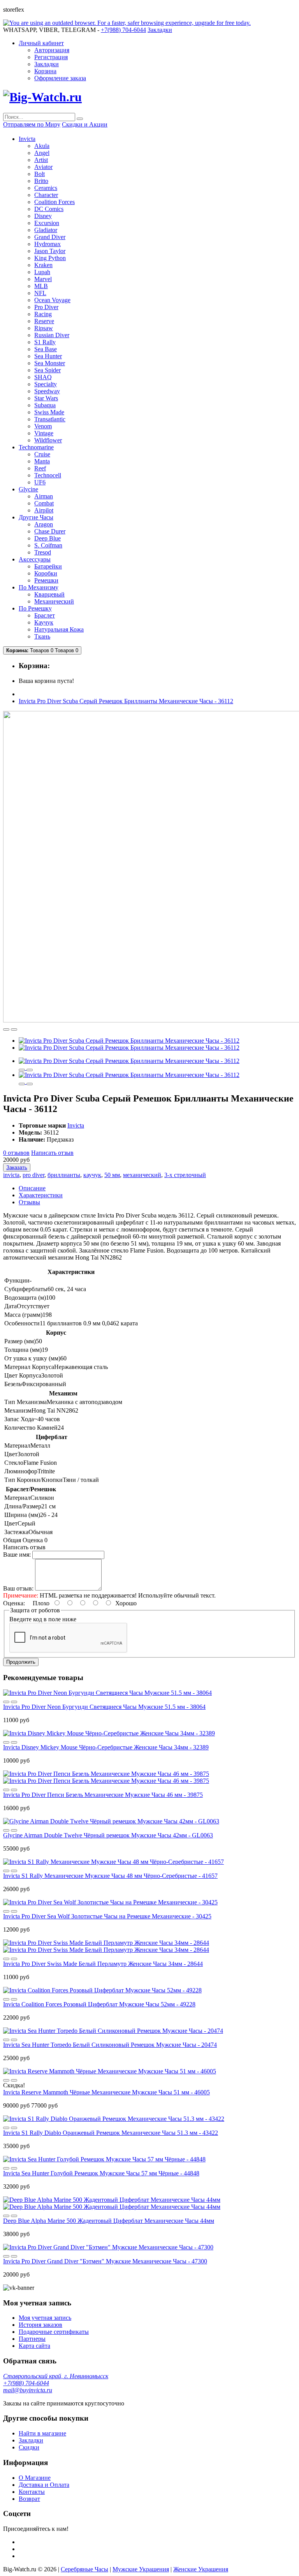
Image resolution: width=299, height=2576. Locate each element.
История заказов (40, 2325)
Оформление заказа (60, 78)
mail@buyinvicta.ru (28, 2390)
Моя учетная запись (45, 2318)
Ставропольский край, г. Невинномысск (56, 2376)
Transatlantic (50, 419)
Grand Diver (50, 237)
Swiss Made (49, 412)
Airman (44, 496)
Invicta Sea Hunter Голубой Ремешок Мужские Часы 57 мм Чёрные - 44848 (101, 2173)
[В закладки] (6, 1029)
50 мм (112, 1175)
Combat (44, 503)
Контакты (32, 2492)
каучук (92, 1175)
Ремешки (46, 580)
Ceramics (46, 188)
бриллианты (64, 1175)
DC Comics (49, 209)
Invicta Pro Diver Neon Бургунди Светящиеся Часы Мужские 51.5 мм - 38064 (104, 1707)
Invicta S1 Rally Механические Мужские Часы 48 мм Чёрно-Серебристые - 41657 (110, 1876)
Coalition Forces (55, 202)
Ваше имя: (17, 1555)
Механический (54, 601)
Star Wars (46, 398)
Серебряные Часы (84, 2569)
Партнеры (32, 2339)
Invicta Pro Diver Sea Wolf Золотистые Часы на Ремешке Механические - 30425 (107, 1916)
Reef (40, 468)
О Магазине (35, 2478)
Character (46, 195)
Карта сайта (34, 2346)
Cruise (42, 454)
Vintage (44, 433)
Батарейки (48, 566)
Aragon (44, 524)
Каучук (44, 622)
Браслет (45, 615)
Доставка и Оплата (44, 2485)
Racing (43, 314)
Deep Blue (47, 538)
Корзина (45, 71)
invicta (11, 1175)
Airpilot (44, 510)
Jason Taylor (50, 251)
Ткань (42, 636)
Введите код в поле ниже (43, 1619)
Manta (42, 461)
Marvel (43, 279)
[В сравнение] (14, 1029)
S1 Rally (45, 342)
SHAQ (43, 377)
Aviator (43, 167)
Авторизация (52, 50)
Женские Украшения (201, 2569)
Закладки (47, 64)
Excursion (47, 223)
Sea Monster (50, 363)
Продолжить (21, 1662)
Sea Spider (47, 370)
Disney (43, 216)
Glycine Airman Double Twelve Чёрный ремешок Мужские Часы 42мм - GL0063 (108, 1835)
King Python (50, 258)
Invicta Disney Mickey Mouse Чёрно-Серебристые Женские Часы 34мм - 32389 (106, 1747)
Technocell (48, 475)
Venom (43, 426)
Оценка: (14, 1603)
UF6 (40, 482)
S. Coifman (48, 545)
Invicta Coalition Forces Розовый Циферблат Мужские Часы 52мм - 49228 (99, 2004)
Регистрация (51, 57)
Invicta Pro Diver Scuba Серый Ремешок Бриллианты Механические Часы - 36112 (126, 701)
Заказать (17, 1167)
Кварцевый (49, 594)
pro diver (33, 1175)
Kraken (43, 265)
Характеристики (41, 1195)
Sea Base (46, 349)
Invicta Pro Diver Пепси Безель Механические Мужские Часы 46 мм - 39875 (103, 1795)
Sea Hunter (48, 356)
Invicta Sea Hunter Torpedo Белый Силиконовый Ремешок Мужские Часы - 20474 (110, 2045)
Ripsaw (44, 328)
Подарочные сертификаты (54, 2332)
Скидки (29, 2447)
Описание (32, 1188)
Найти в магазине (42, 2433)
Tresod (43, 552)
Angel (42, 153)
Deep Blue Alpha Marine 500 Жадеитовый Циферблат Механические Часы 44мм (109, 2221)
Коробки (46, 573)
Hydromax (47, 244)
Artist (41, 160)
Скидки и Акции (85, 124)
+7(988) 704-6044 (26, 2383)
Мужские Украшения (141, 2569)
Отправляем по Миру (32, 124)
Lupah (42, 272)
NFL (40, 293)
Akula (42, 146)
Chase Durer (50, 531)
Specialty (46, 384)
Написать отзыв (52, 1153)
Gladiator (46, 230)
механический (142, 1175)
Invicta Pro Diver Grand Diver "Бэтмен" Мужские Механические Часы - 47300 (105, 2261)
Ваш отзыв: (18, 1588)
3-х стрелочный (185, 1175)
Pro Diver (46, 307)
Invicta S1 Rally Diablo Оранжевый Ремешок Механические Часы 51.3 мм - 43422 (111, 2133)
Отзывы (29, 1202)
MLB (41, 286)
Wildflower (48, 440)
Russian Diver (52, 335)
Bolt (40, 174)
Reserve (44, 321)
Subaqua (45, 405)
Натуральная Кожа (59, 629)
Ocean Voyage (52, 300)
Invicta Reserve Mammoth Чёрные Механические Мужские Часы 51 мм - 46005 (106, 2092)
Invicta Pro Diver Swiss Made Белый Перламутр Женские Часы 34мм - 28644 (103, 1964)
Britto (41, 181)
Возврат (29, 2499)
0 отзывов (16, 1153)
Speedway (47, 391)
